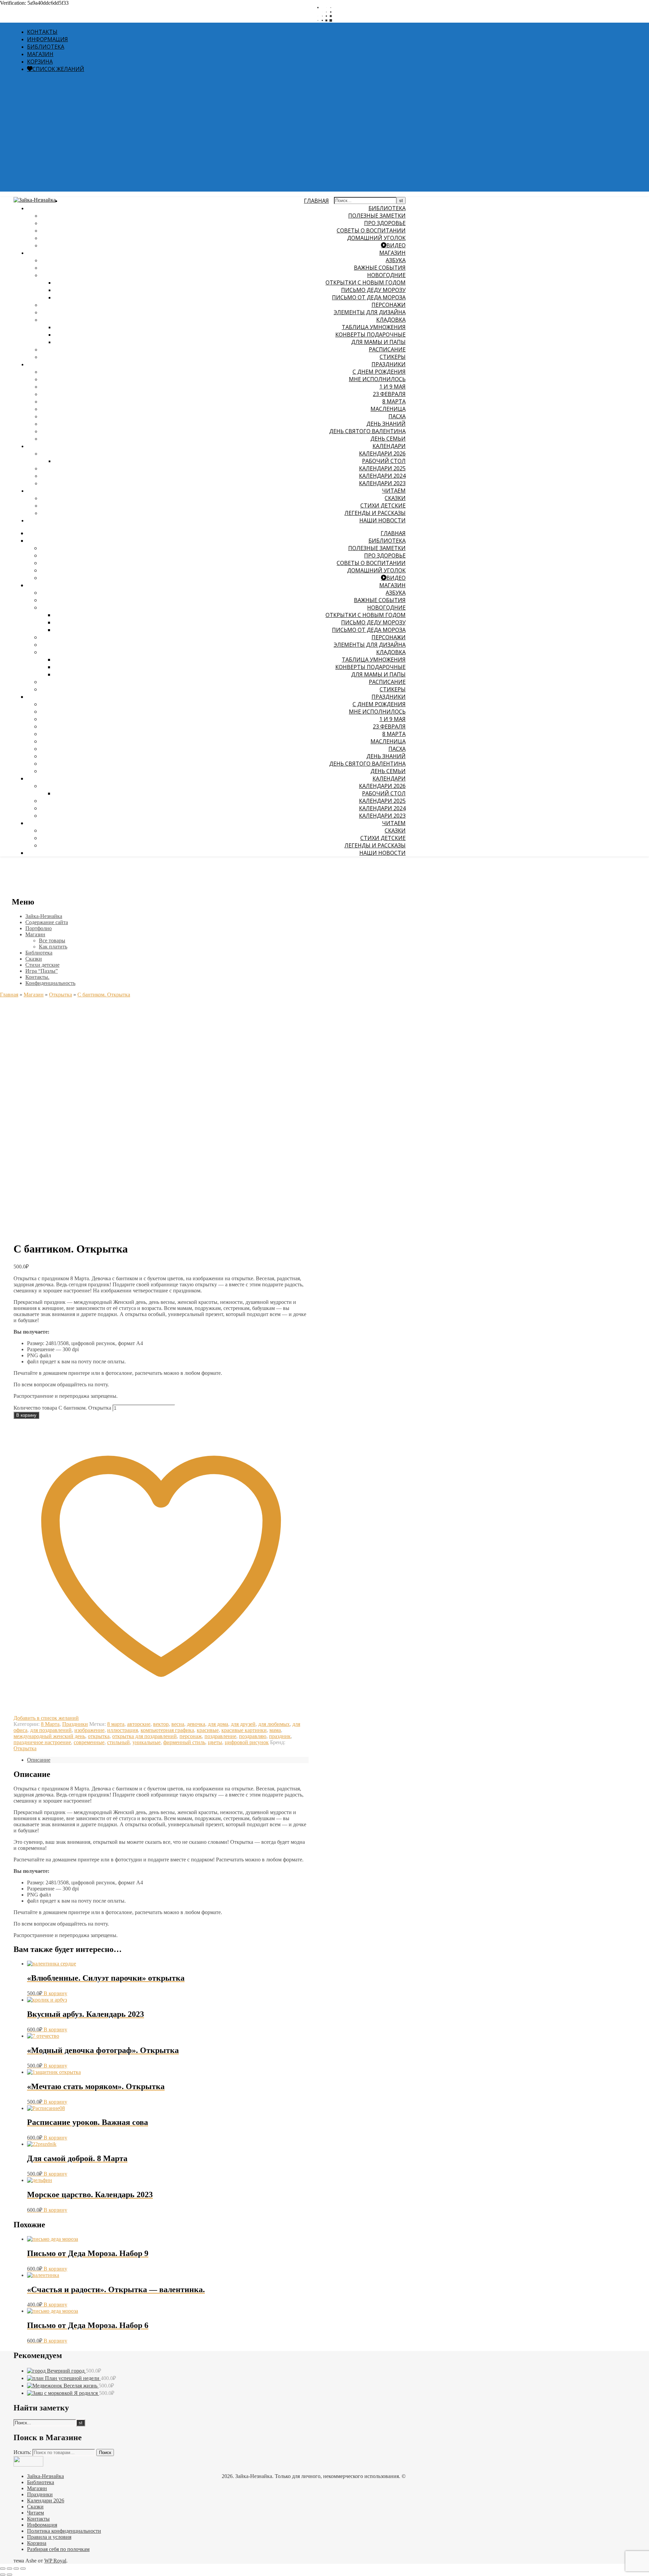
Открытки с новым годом (366, 282)
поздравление (220, 1736)
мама (275, 1730)
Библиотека (387, 208)
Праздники (389, 364)
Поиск (105, 2453)
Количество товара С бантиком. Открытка (62, 1408)
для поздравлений (51, 1730)
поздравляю (253, 1736)
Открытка (61, 995)
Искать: (22, 2452)
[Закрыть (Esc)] (23, 2569)
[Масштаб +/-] (3, 2569)
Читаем (394, 491)
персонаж (191, 1736)
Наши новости (382, 520)
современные (89, 1742)
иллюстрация (123, 1730)
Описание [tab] (39, 1760)
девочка (196, 1724)
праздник (280, 1736)
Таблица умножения (374, 327)
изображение (89, 1730)
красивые (208, 1730)
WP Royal (55, 2561)
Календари (389, 446)
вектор (161, 1724)
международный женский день (49, 1736)
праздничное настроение (42, 1742)
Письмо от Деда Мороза (369, 297)
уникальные (147, 1742)
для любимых (274, 1724)
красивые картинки (244, 1730)
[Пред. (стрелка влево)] (3, 2575)
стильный (118, 1742)
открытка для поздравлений (145, 1736)
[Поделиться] (16, 2569)
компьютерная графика (167, 1730)
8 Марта (50, 1724)
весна (178, 1724)
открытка (99, 1736)
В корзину (26, 1415)
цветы (215, 1742)
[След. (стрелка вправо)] (9, 2575)
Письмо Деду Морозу (373, 290)
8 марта (116, 1724)
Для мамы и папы (378, 342)
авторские (139, 1724)
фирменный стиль (184, 1742)
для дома (218, 1724)
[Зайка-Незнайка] (35, 200)
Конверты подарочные (370, 335)
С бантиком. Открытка (104, 995)
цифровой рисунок (247, 1742)
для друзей (243, 1724)
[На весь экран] (9, 2569)
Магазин (392, 253)
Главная (9, 995)
